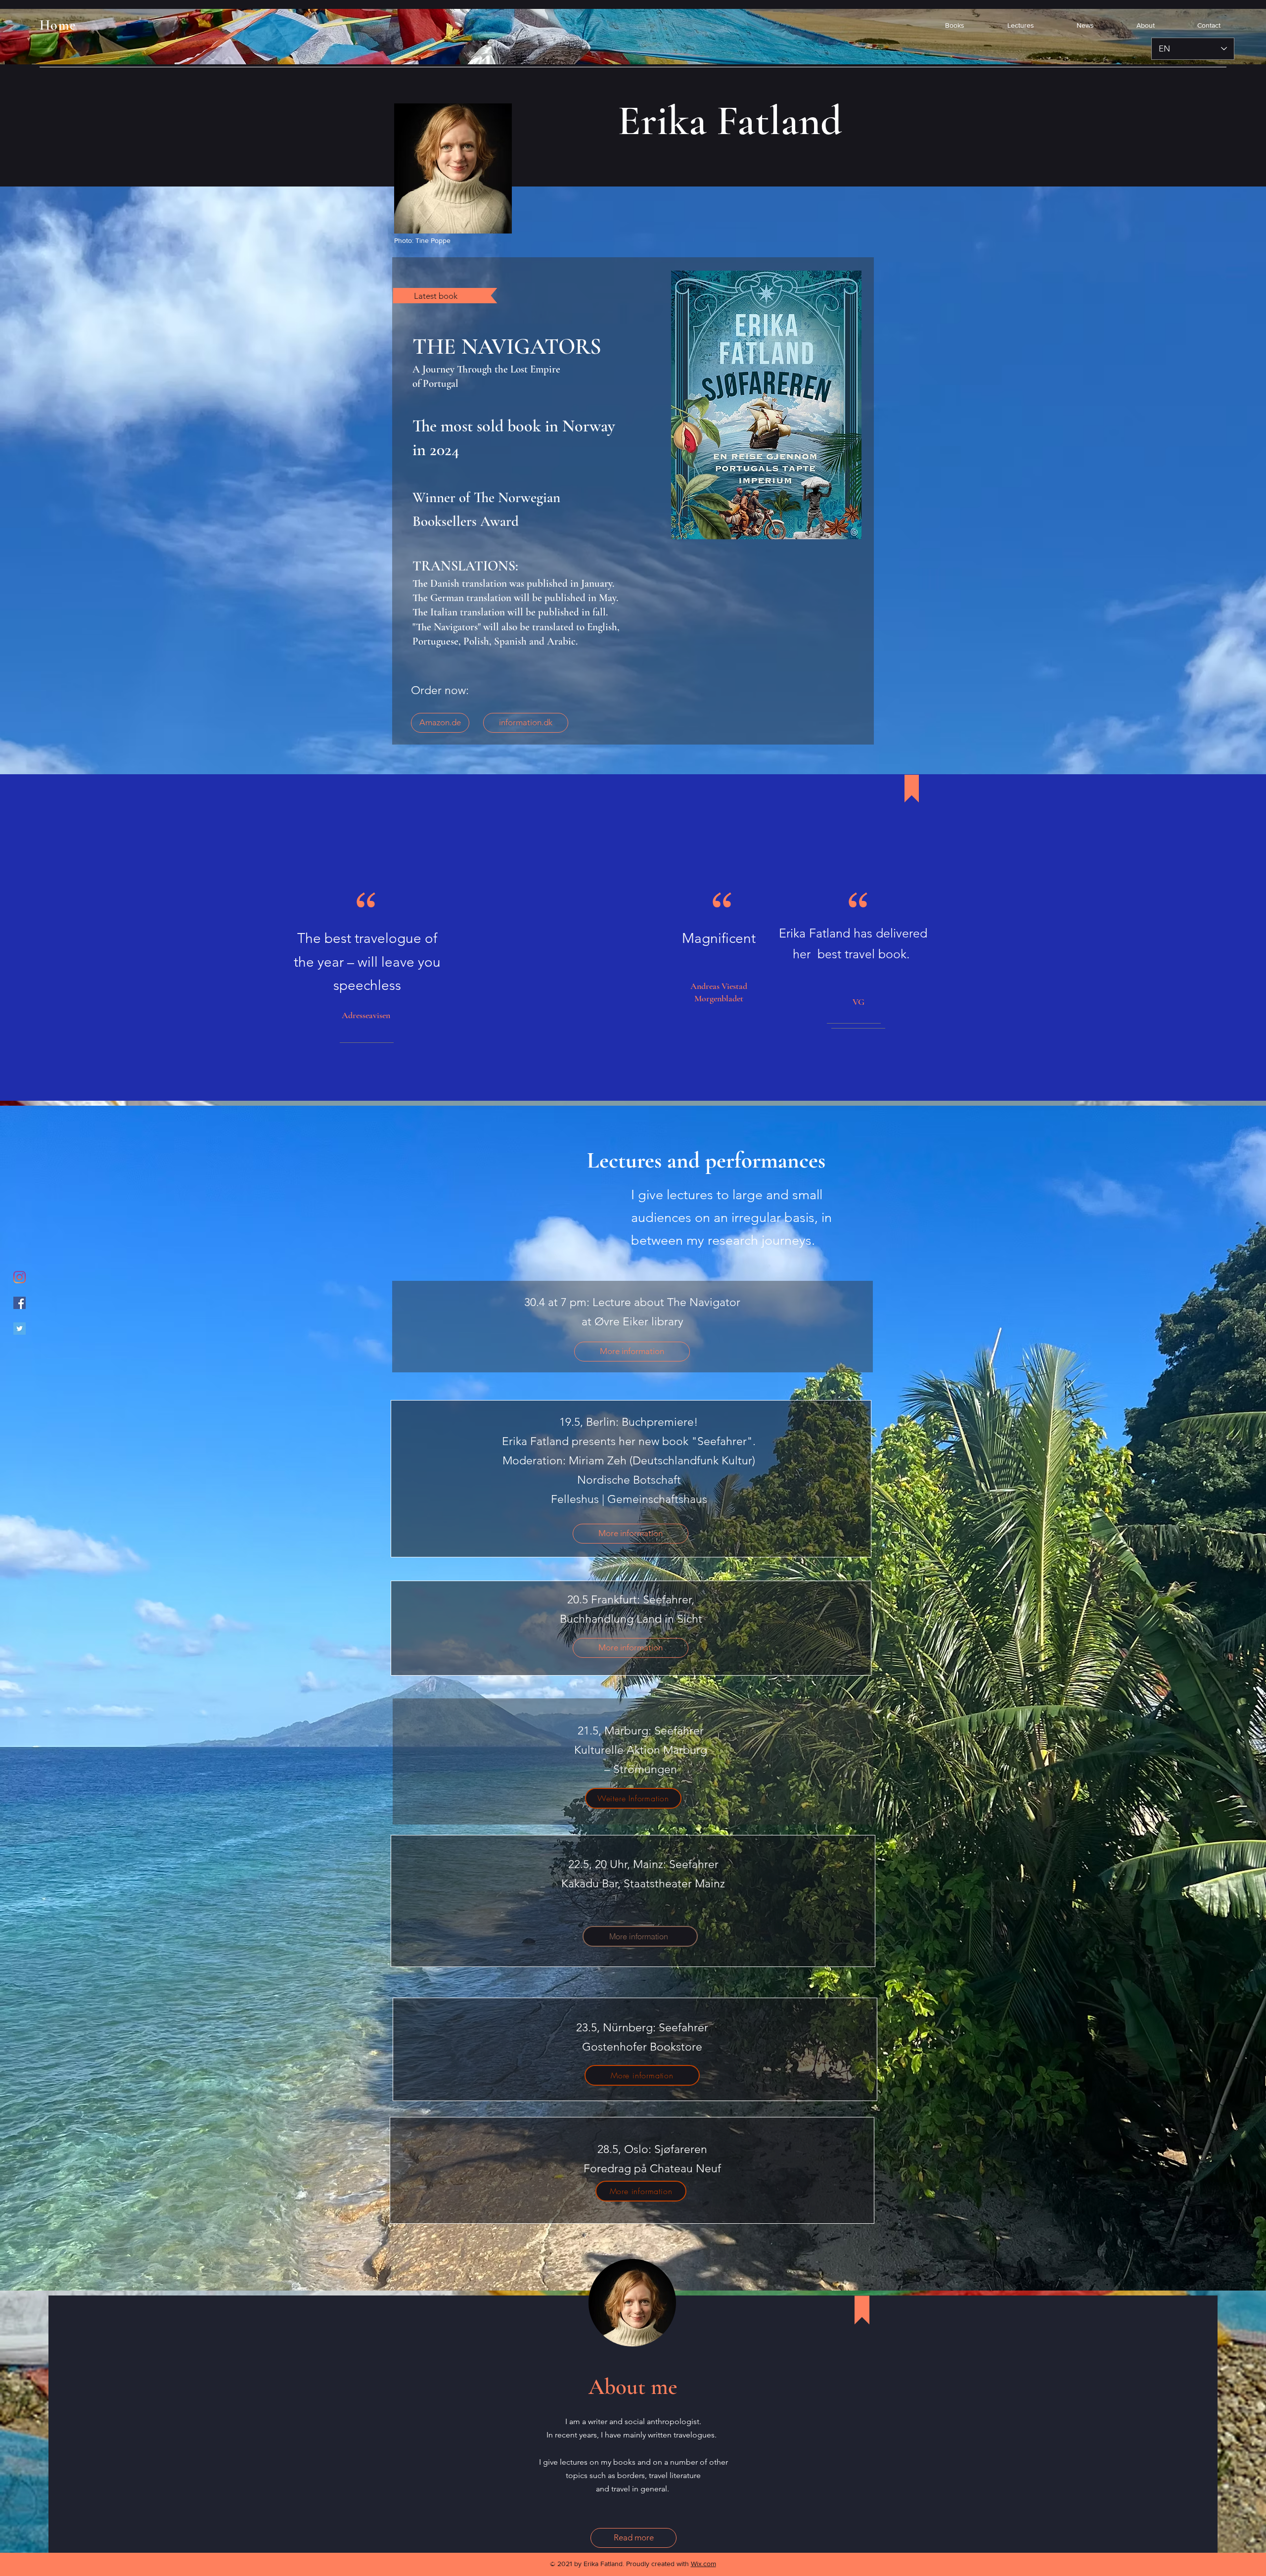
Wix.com (703, 2564)
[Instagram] (20, 1277)
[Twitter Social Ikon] (20, 1329)
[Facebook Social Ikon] (20, 1303)
